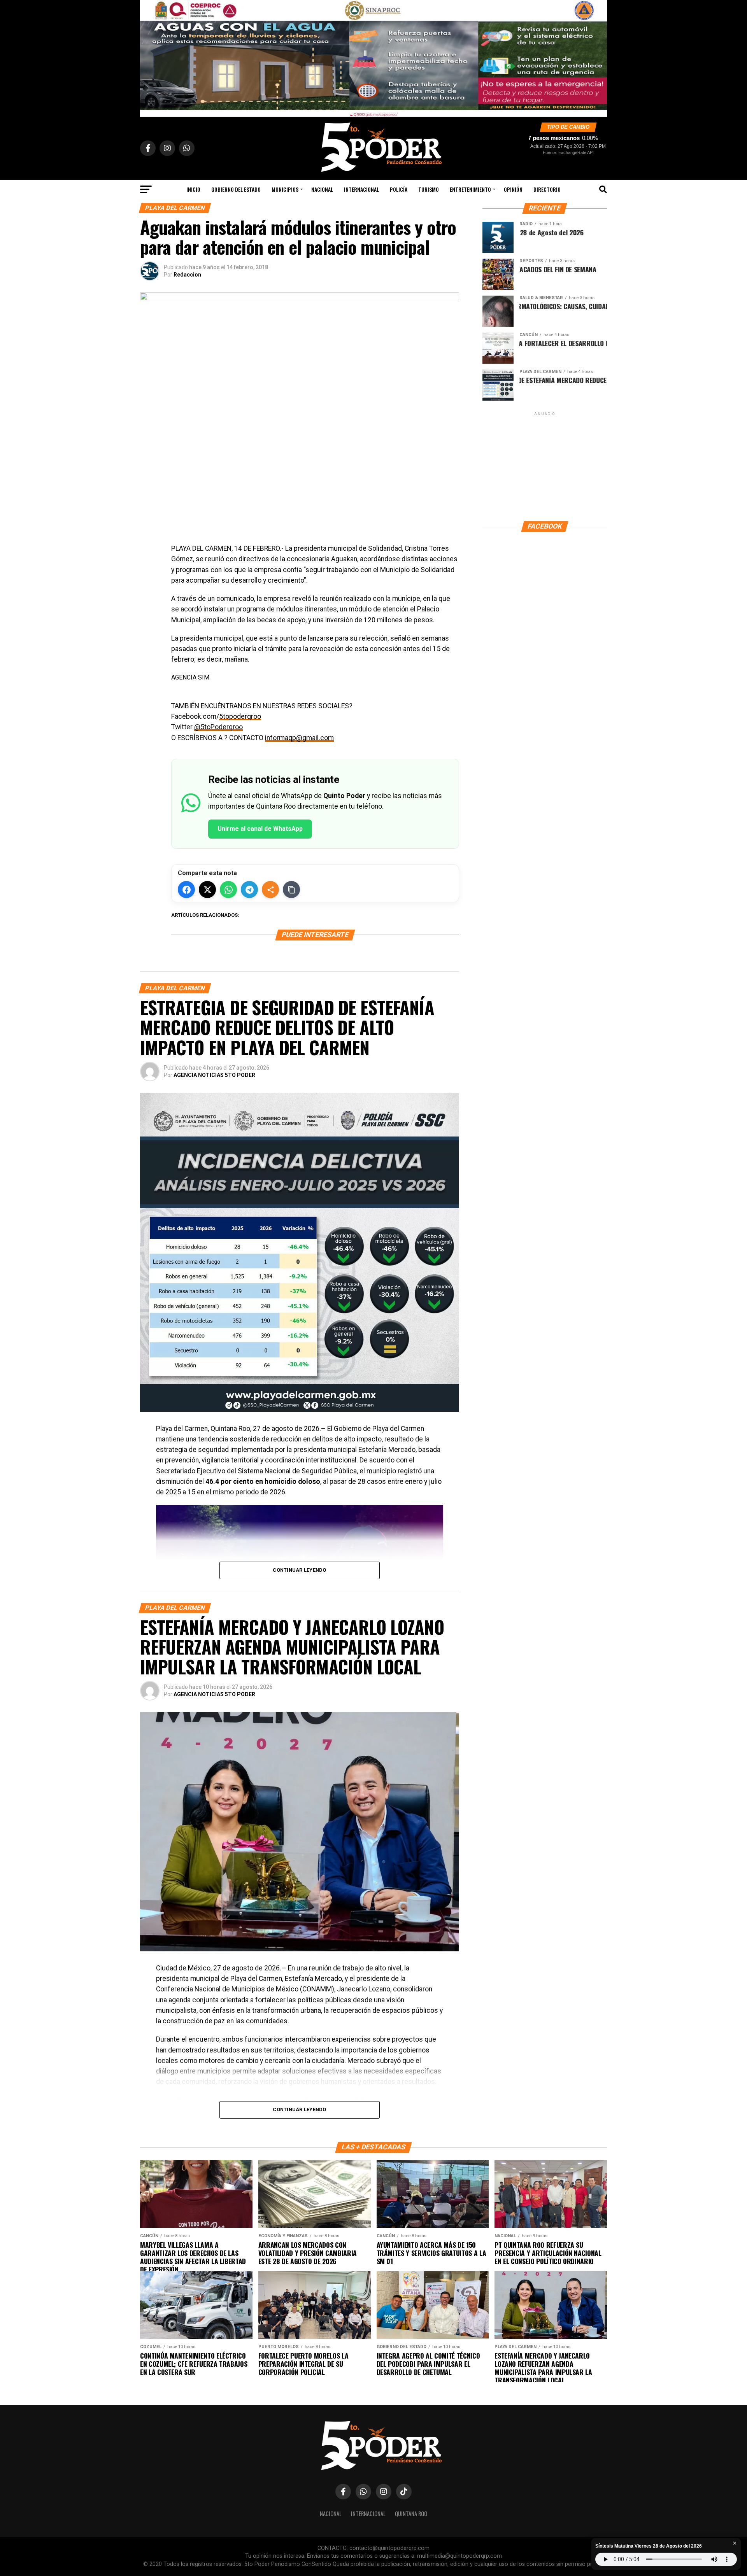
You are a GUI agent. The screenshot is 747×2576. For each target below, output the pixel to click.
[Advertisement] (545, 466)
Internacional (361, 189)
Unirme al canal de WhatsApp (260, 829)
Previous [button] (150, 56)
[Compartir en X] (207, 890)
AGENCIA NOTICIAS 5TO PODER (214, 1075)
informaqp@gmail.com (299, 738)
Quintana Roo (411, 2514)
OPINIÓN (513, 189)
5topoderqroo (240, 716)
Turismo (429, 189)
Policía (399, 189)
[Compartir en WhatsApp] (228, 890)
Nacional (322, 189)
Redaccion (187, 275)
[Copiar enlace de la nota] (291, 890)
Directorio (547, 189)
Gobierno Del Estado (236, 189)
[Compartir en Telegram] (249, 890)
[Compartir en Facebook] (186, 890)
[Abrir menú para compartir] (270, 890)
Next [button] (597, 56)
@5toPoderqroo (218, 727)
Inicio (193, 189)
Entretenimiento (470, 189)
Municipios (285, 189)
